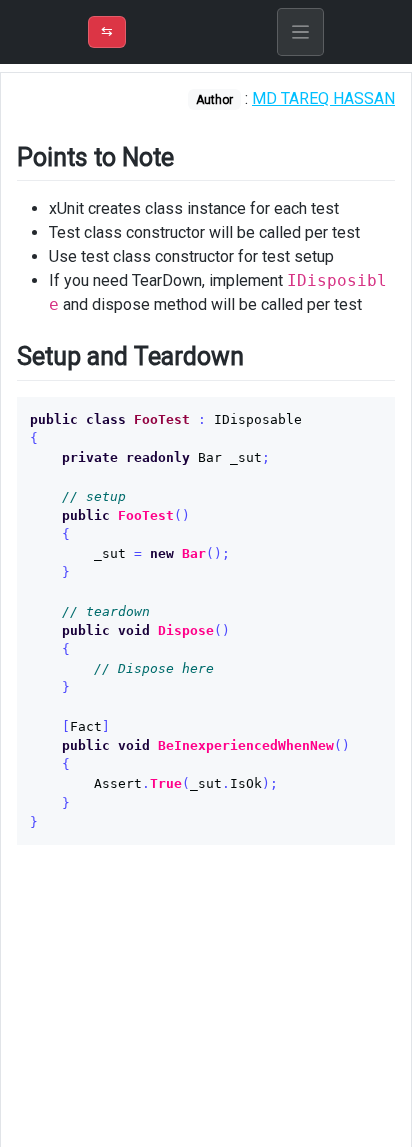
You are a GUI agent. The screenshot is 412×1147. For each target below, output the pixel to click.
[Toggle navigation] (301, 32)
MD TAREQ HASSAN (323, 98)
